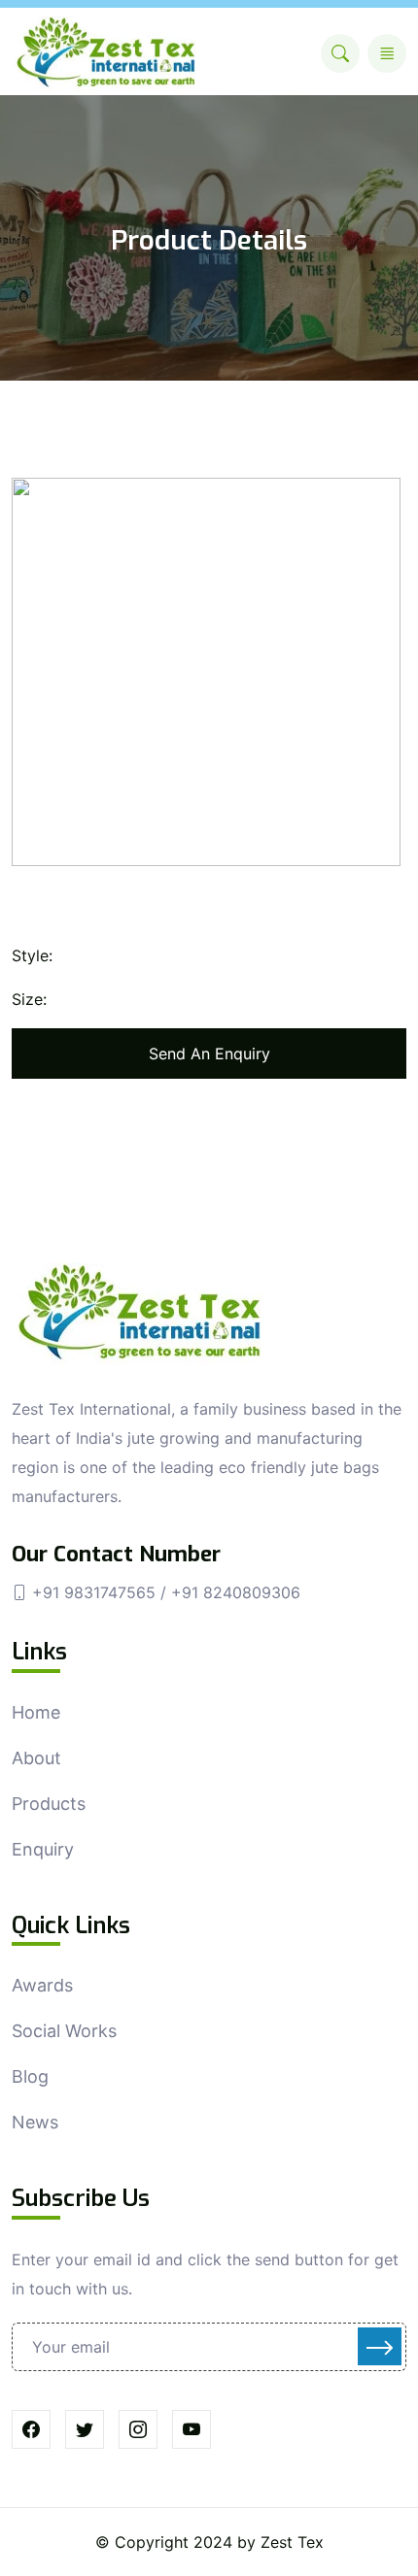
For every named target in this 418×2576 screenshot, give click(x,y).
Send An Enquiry (209, 1054)
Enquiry (43, 1849)
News (35, 2122)
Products (49, 1804)
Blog (30, 2076)
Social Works (64, 2031)
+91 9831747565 (96, 1592)
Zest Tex (292, 2542)
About (36, 1758)
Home (36, 1712)
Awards (42, 1985)
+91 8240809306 (236, 1592)
